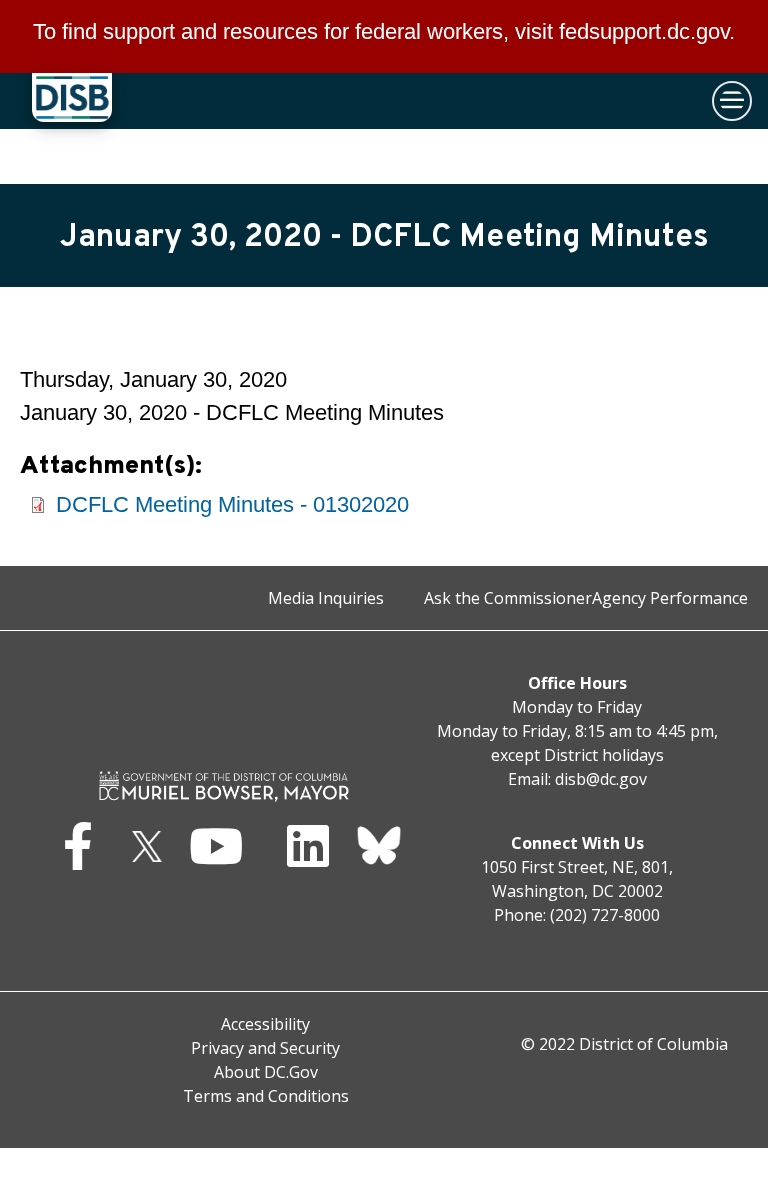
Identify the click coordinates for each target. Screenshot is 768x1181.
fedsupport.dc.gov (644, 31)
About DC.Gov (266, 1072)
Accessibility (265, 1024)
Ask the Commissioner (508, 598)
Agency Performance (670, 598)
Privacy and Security (265, 1048)
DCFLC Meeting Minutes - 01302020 (232, 504)
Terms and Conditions (266, 1096)
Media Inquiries (326, 598)
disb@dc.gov (601, 779)
